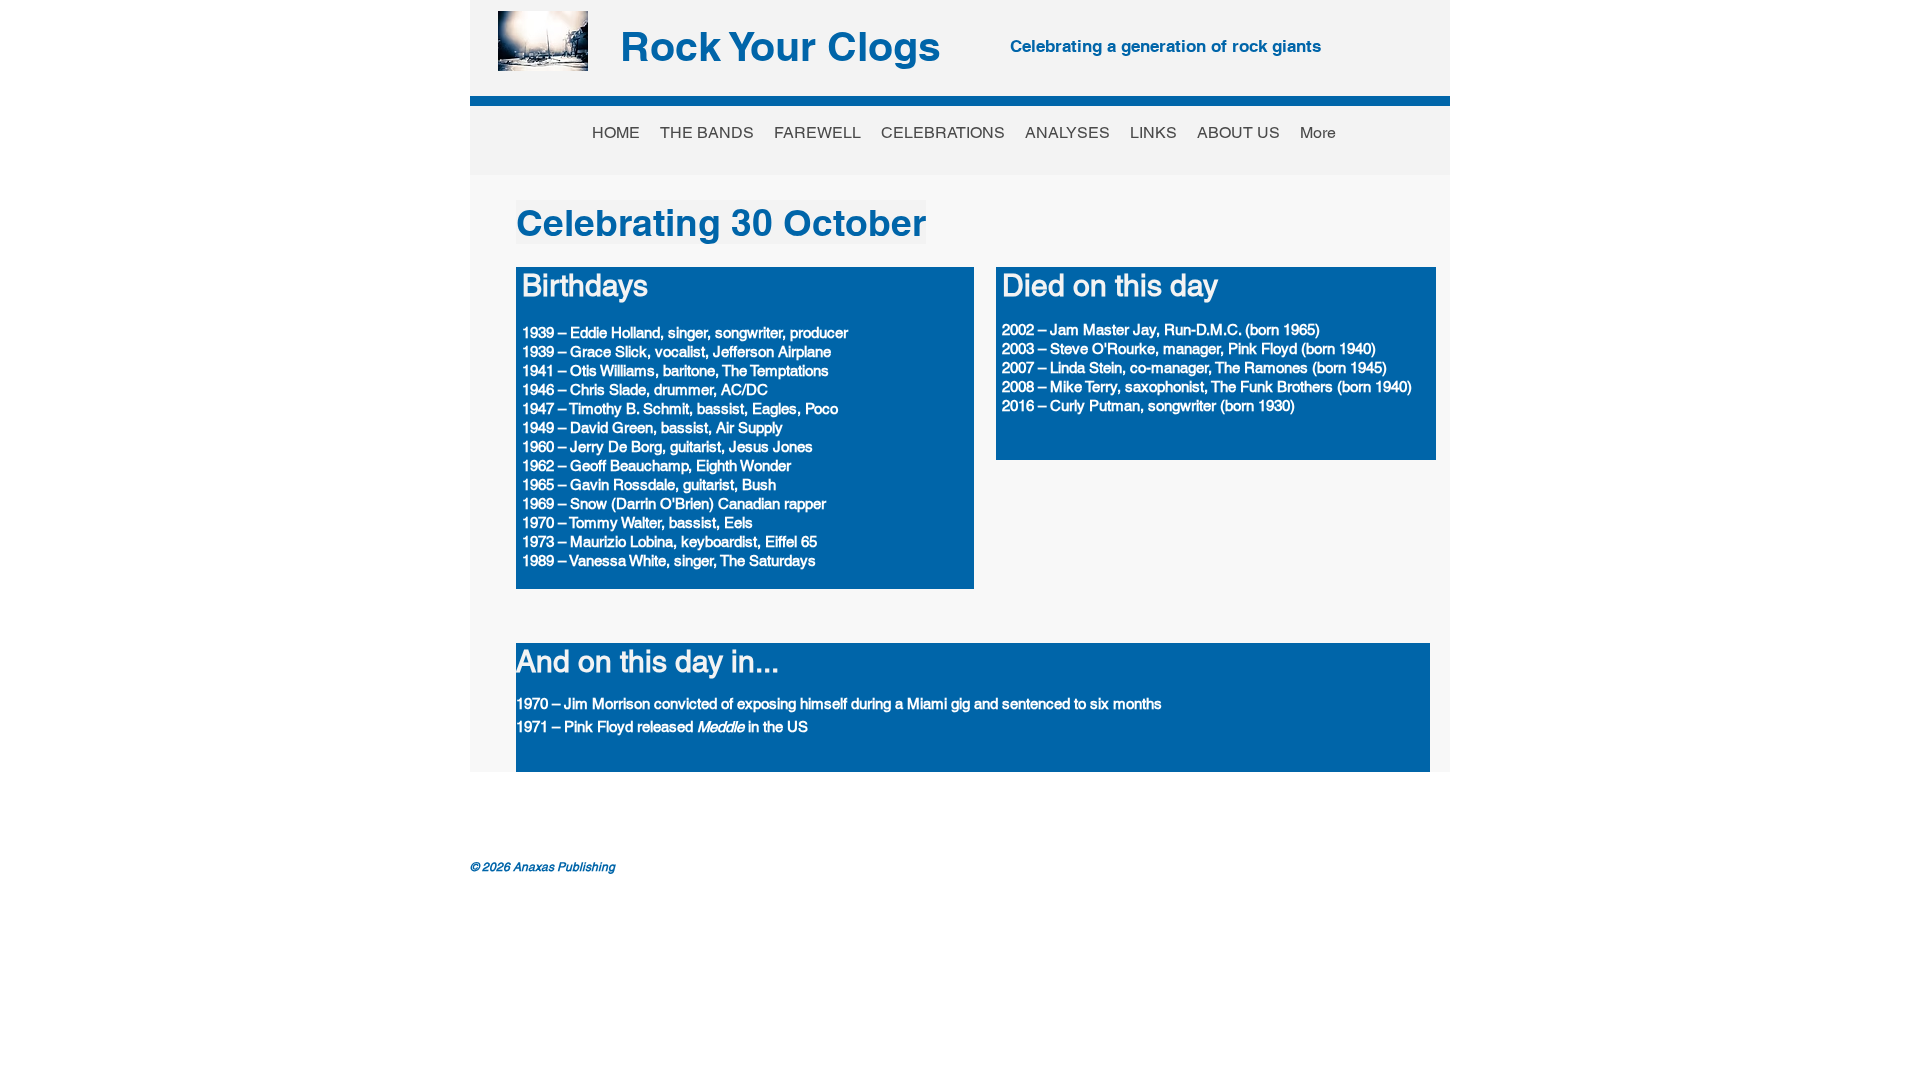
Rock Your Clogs (780, 46)
